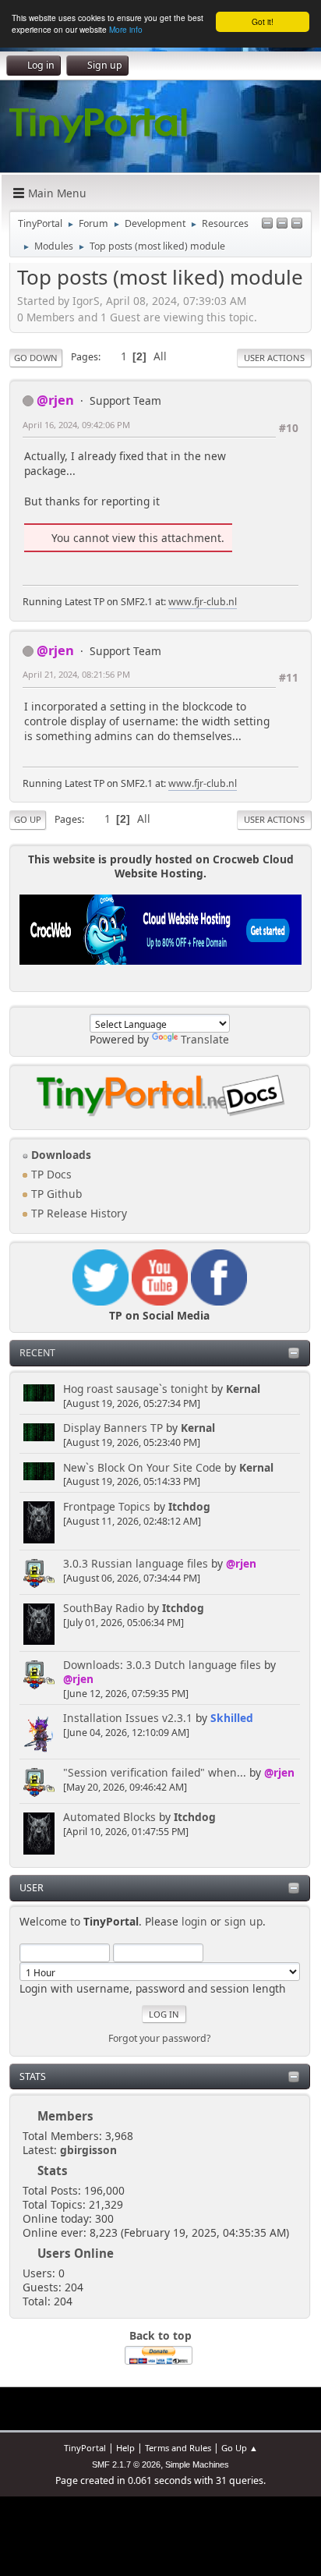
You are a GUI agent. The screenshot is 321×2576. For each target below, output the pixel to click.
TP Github (55, 1194)
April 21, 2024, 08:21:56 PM (76, 674)
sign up (243, 1921)
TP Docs (50, 1174)
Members (65, 2116)
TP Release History (78, 1213)
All (160, 356)
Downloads (60, 1155)
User (32, 1888)
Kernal (243, 1389)
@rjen (241, 1563)
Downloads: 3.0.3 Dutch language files (162, 1665)
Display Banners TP (113, 1428)
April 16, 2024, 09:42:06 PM (76, 425)
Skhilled (232, 1718)
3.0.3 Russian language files (136, 1563)
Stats (33, 2076)
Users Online (76, 2253)
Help (125, 2448)
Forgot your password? (159, 2038)
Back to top (160, 2335)
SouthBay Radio (104, 1608)
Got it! (263, 21)
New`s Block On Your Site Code (142, 1467)
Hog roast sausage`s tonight (136, 1389)
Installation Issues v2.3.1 (128, 1718)
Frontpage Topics (107, 1506)
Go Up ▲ (240, 2448)
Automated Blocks (109, 1817)
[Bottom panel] (297, 224)
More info (126, 29)
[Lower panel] (282, 224)
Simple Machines (197, 2464)
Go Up (28, 819)
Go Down (36, 358)
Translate (205, 1039)
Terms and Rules (178, 2448)
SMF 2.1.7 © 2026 (126, 2464)
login (194, 1921)
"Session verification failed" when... (155, 1772)
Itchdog (189, 1506)
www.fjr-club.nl (203, 602)
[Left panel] (267, 224)
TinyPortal (85, 2448)
